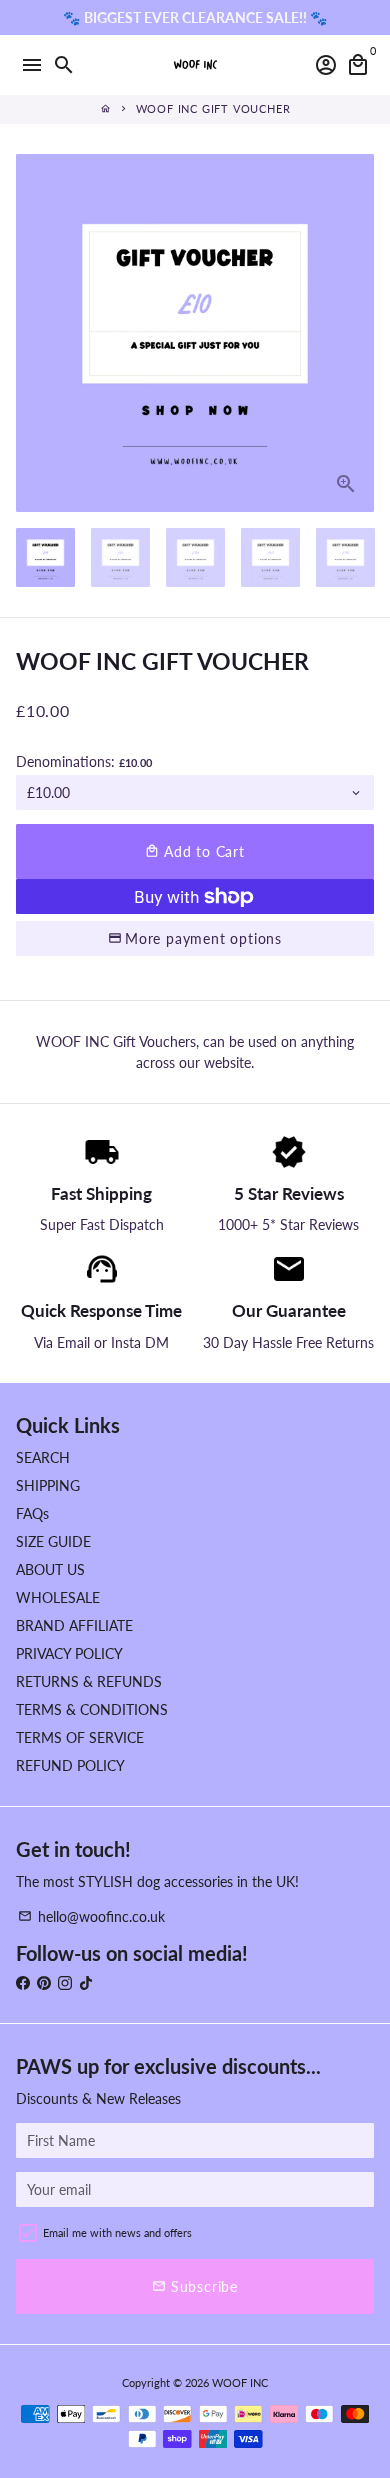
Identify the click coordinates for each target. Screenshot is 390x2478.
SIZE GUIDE (53, 1541)
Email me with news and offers (117, 2232)
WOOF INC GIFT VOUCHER (213, 108)
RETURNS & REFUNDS (89, 1681)
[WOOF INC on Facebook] (23, 1982)
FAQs (32, 1513)
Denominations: (84, 761)
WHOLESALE (58, 1597)
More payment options (203, 938)
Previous (33, 332)
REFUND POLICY (70, 1765)
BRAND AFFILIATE (74, 1625)
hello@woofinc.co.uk (91, 1916)
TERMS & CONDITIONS (92, 1709)
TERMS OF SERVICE (80, 1737)
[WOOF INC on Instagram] (65, 1982)
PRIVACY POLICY (69, 1653)
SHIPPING (48, 1485)
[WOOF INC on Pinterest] (44, 1982)
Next (356, 332)
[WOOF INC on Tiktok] (86, 1982)
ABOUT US (50, 1569)
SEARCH (43, 1457)
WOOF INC (240, 2382)
